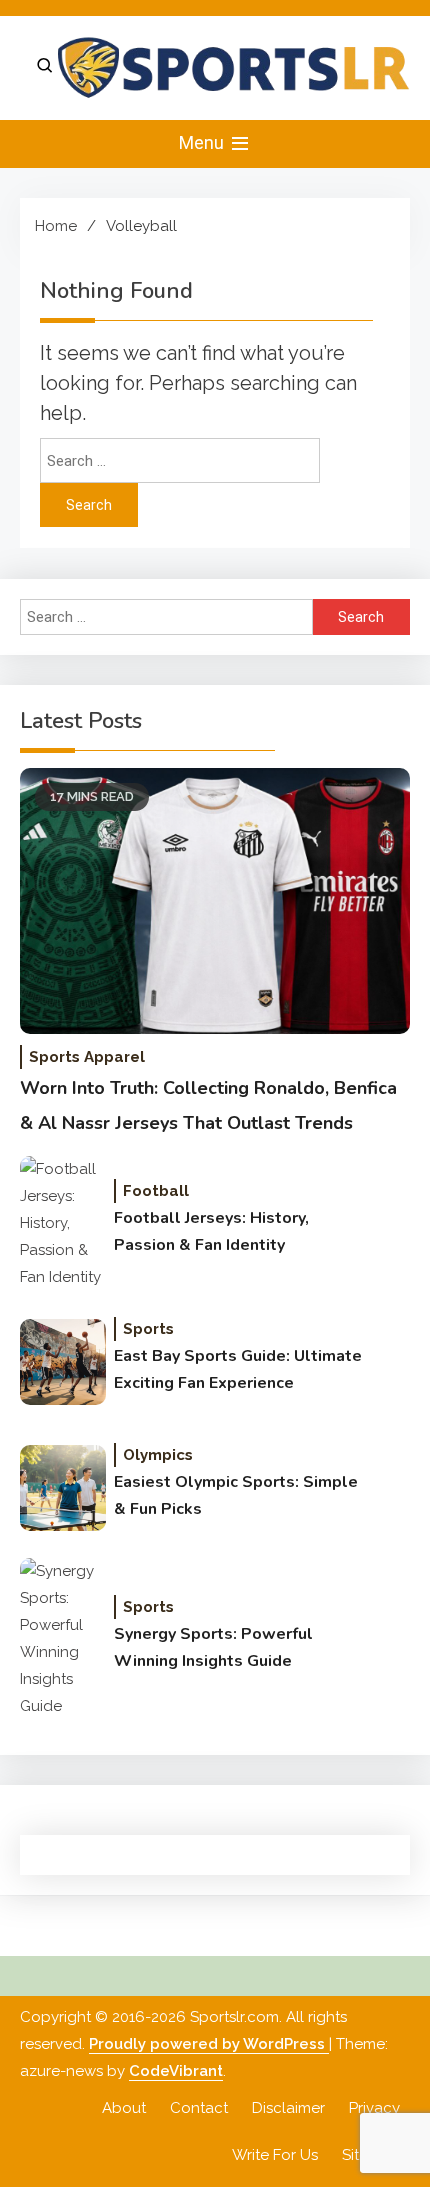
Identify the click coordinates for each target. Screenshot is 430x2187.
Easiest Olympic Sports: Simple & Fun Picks (236, 1495)
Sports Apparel (87, 1057)
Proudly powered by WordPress (209, 2044)
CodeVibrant (176, 2071)
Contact (199, 2108)
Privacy (374, 2108)
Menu (203, 142)
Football (156, 1191)
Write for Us (275, 2155)
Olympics (158, 1455)
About (124, 2108)
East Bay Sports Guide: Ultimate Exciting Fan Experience (238, 1369)
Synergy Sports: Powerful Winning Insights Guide (213, 1647)
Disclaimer (288, 2108)
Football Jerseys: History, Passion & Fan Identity (211, 1231)
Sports (148, 1329)
